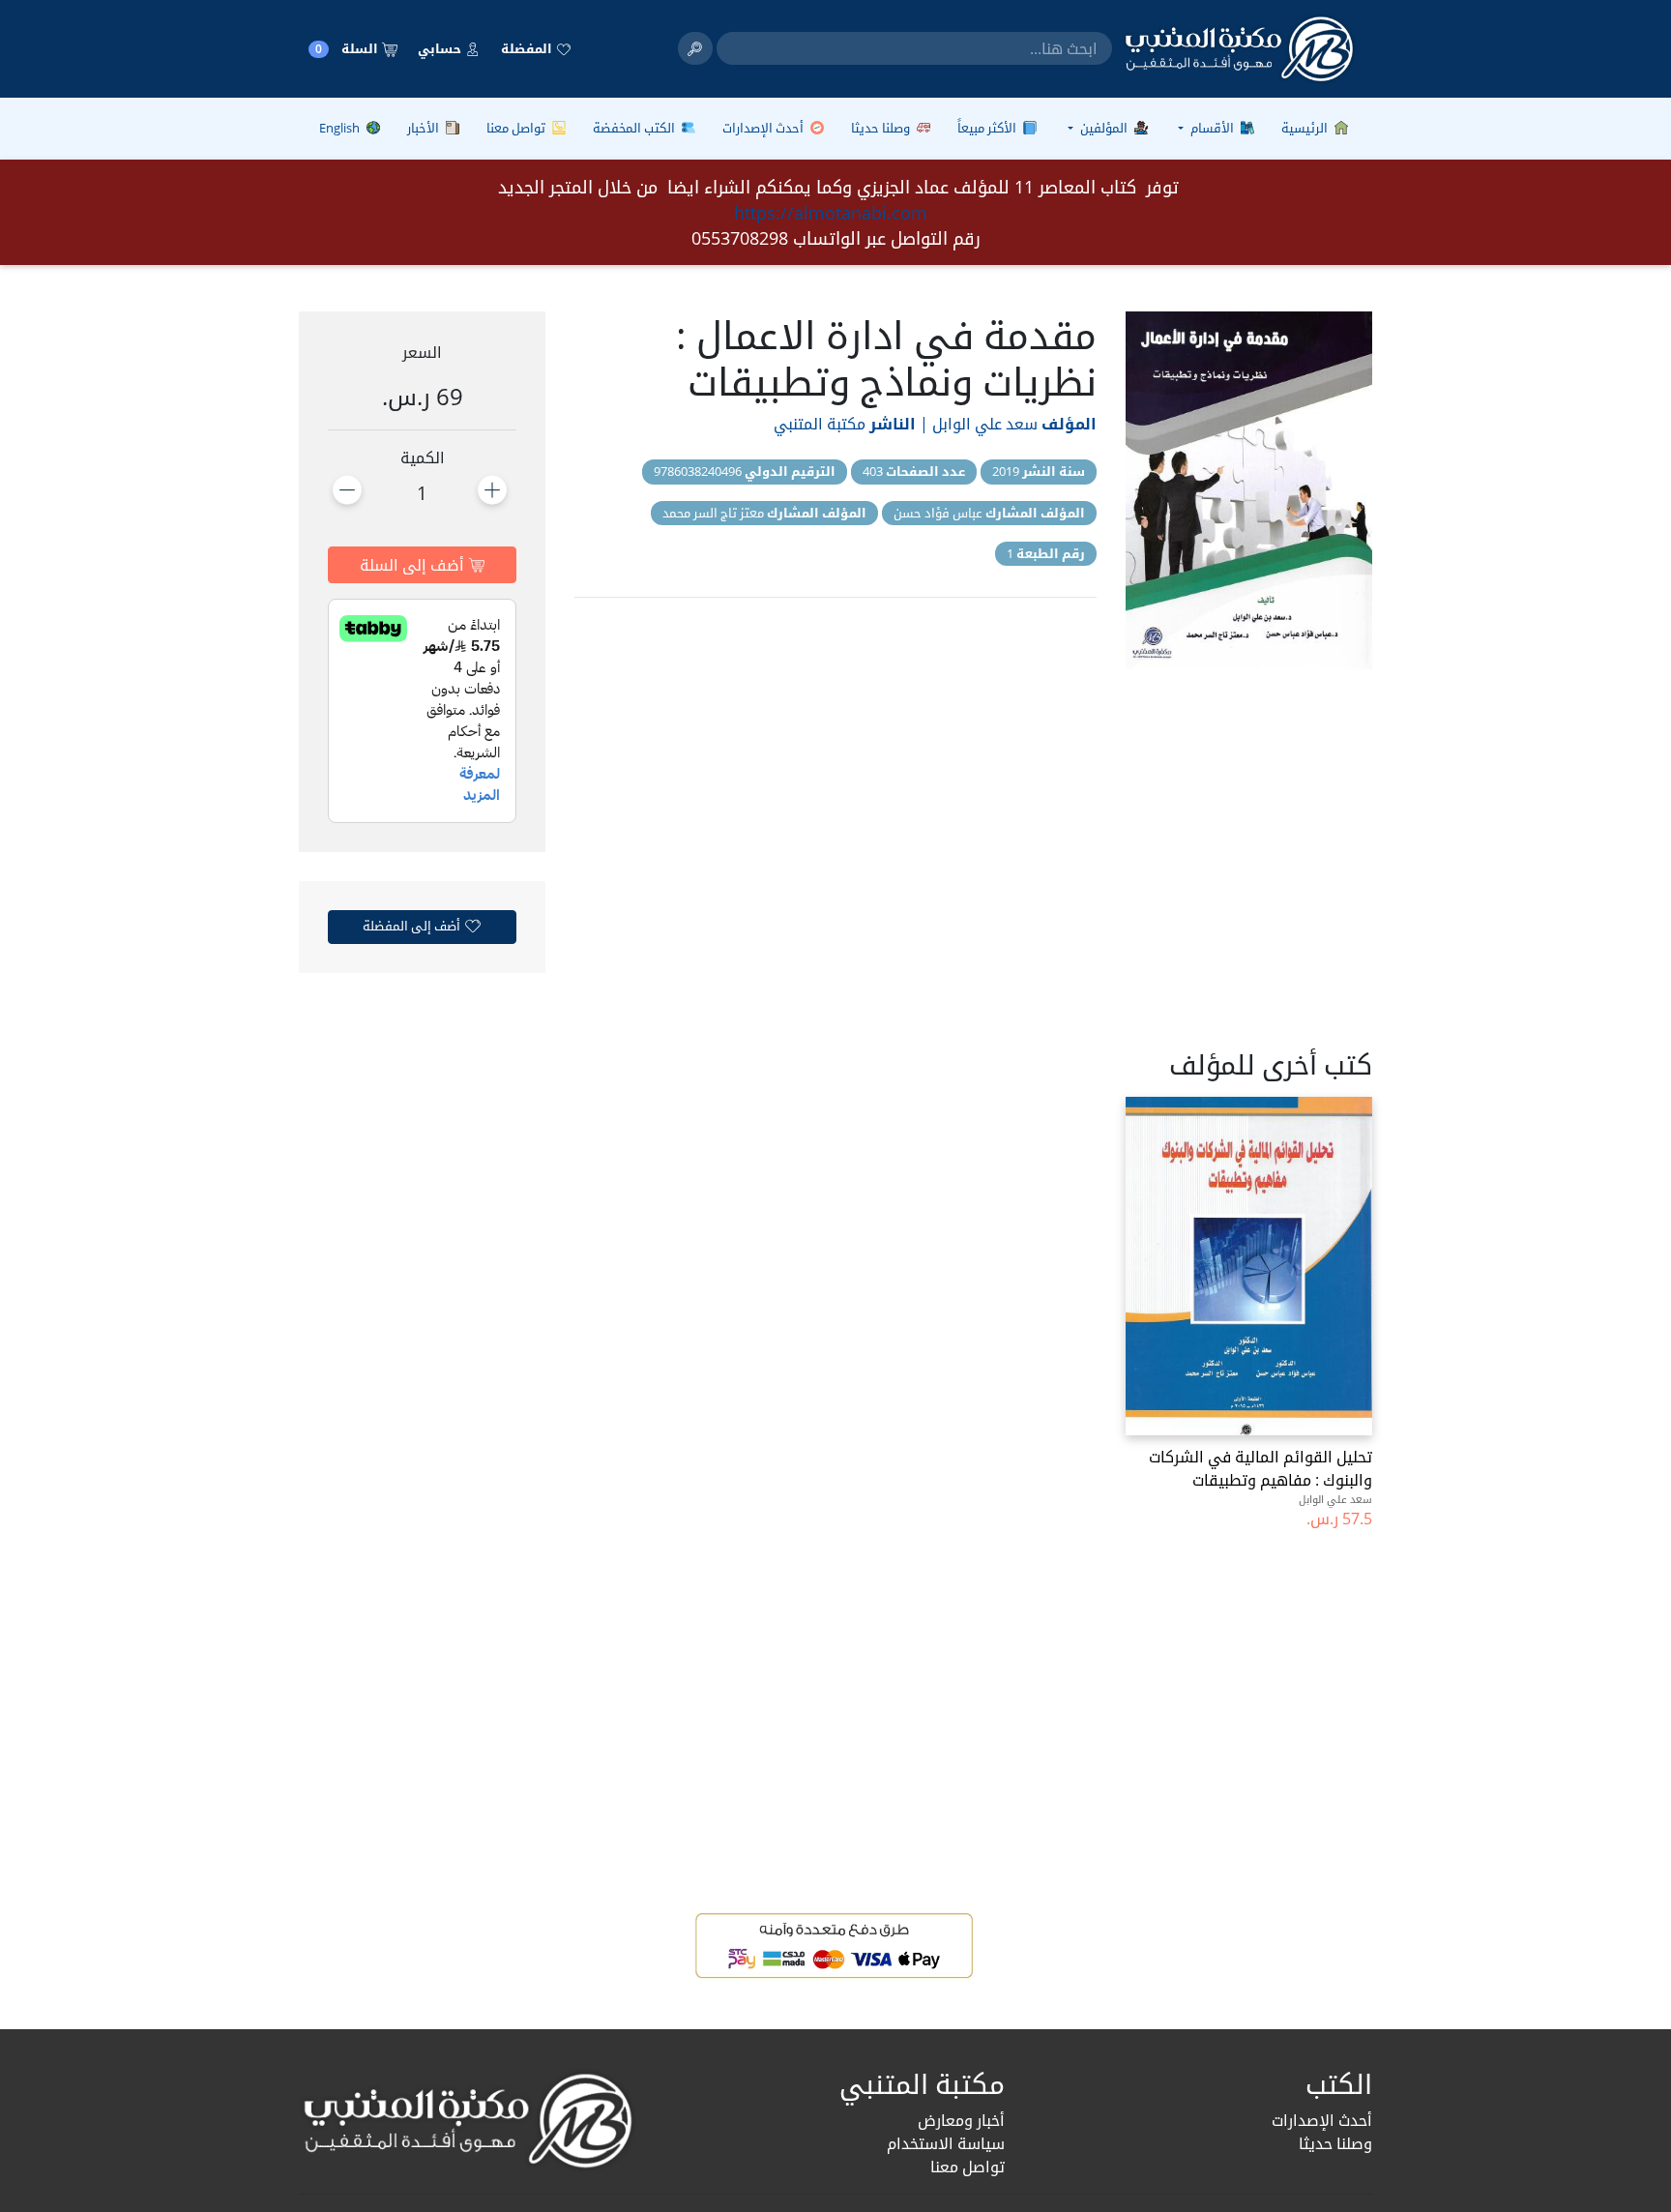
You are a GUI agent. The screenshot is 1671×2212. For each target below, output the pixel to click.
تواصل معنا (517, 128)
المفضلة (528, 48)
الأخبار (425, 128)
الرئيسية (1306, 128)
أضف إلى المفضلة (413, 926)
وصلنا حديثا (882, 128)
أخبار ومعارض (961, 2120)
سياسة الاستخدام (946, 2143)
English (341, 128)
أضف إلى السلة (414, 565)
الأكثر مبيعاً (988, 128)
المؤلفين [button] (1104, 128)
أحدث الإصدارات (764, 128)
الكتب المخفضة (635, 128)
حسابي (441, 48)
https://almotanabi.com (831, 213)
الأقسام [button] (1212, 128)
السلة (348, 49)
